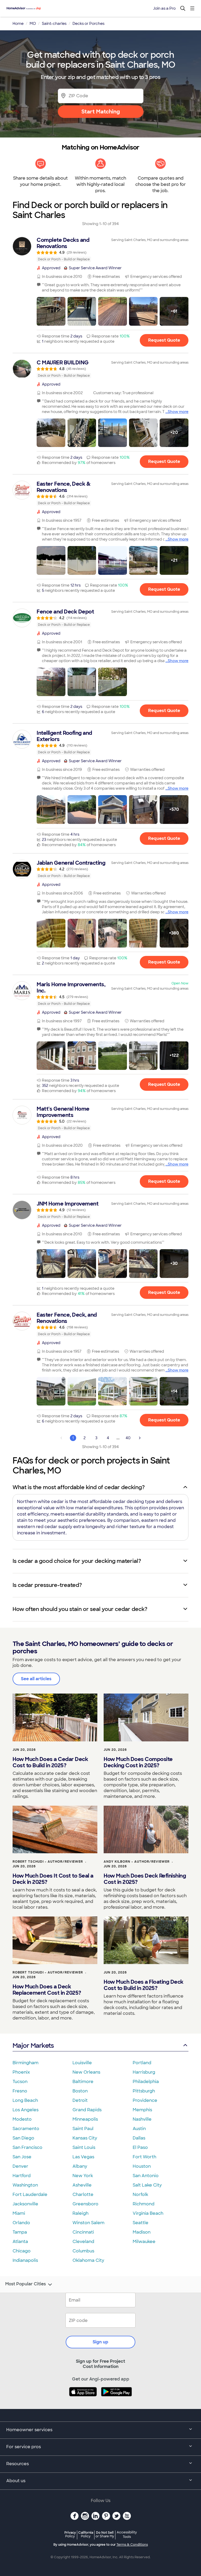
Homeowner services (29, 2430)
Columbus (83, 2251)
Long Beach (25, 2100)
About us (16, 2481)
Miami (19, 2213)
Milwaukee (144, 2242)
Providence (145, 2100)
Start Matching (101, 112)
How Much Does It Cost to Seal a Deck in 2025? (53, 1879)
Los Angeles (26, 2110)
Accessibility (127, 2535)
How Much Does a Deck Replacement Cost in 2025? (47, 1990)
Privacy (70, 2534)
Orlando (21, 2223)
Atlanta (20, 2242)
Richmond (144, 2204)
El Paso (140, 2147)
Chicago (22, 2251)
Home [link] (18, 24)
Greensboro (85, 2204)
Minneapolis (85, 2119)
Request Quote (164, 340)
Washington (25, 2185)
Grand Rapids (87, 2110)
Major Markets (33, 2046)
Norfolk (140, 2195)
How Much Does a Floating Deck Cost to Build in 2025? (144, 1985)
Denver (20, 2166)
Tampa (20, 2232)
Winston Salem (88, 2223)
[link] (100, 249)
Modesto (22, 2119)
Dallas (139, 2138)
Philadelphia (146, 2082)
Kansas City (85, 2138)
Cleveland (83, 2242)
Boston (80, 2091)
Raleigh (80, 2213)
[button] (51, 311)
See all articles (36, 1679)
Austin (139, 2129)
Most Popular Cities (26, 2284)
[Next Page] (140, 1438)
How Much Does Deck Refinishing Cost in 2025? (145, 1879)
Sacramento (26, 2129)
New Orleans (86, 2072)
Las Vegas (83, 2157)
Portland (142, 2063)
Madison (142, 2232)
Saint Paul (83, 2129)
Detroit (80, 2100)
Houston (142, 2166)
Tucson (20, 2082)
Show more (178, 412)
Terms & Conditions (132, 2545)
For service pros (24, 2447)
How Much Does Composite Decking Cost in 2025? (138, 1762)
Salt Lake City (147, 2185)
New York (83, 2176)
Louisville (82, 2063)
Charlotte (83, 2195)
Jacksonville (25, 2204)
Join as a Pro (164, 8)
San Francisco (27, 2147)
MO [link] (33, 24)
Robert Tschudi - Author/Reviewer (48, 1862)
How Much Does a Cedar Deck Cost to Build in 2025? (50, 1762)
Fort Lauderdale (30, 2195)
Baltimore (83, 2082)
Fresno (20, 2091)
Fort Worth (144, 2157)
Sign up (100, 2342)
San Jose (22, 2157)
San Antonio (146, 2176)
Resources (18, 2464)
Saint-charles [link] (54, 24)
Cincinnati (83, 2232)
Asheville (82, 2185)
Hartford (22, 2176)
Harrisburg (144, 2072)
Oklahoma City (88, 2260)
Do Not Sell (105, 2534)
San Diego (23, 2138)
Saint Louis (84, 2147)
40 (128, 1438)
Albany (80, 2166)
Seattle (141, 2223)
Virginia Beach (148, 2213)
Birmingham (26, 2063)
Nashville (142, 2119)
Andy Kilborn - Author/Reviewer (137, 1862)
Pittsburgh (144, 2091)
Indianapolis (25, 2260)
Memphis (142, 2110)
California (86, 2534)
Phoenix (21, 2072)
